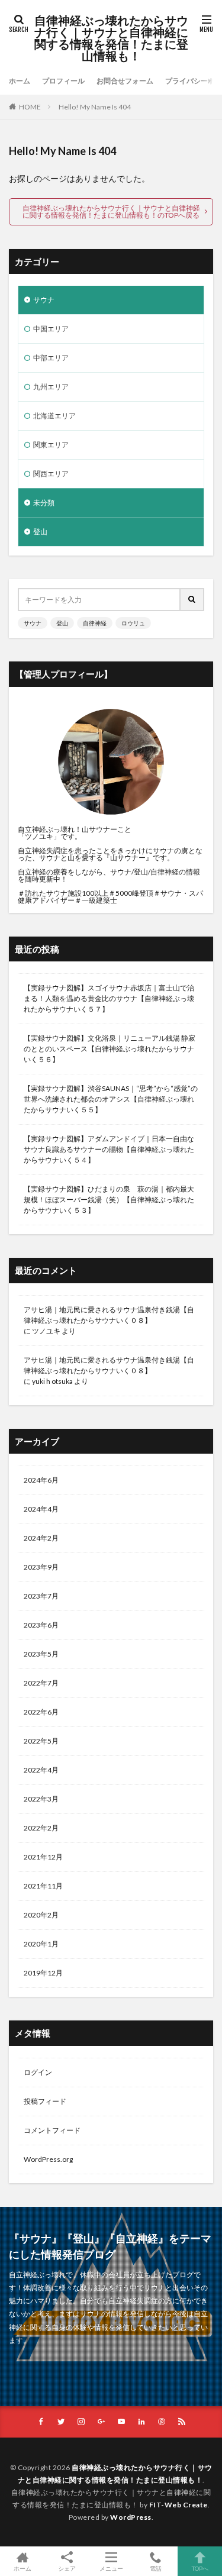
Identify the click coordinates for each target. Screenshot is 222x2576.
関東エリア (51, 445)
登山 (40, 532)
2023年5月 (41, 1654)
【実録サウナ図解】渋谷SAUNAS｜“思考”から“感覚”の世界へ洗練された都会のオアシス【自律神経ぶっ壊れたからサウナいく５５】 (111, 1099)
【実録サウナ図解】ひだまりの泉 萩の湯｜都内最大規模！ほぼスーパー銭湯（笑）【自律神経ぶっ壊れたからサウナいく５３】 (109, 1200)
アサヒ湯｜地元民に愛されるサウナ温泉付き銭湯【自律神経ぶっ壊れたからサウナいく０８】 (109, 1315)
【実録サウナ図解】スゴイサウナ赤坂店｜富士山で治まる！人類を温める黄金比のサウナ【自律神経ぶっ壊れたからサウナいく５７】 (109, 998)
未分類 (44, 503)
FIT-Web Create (178, 2505)
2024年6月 (41, 1480)
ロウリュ (133, 623)
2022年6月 (41, 1712)
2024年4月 (41, 1509)
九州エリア (51, 387)
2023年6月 (41, 1625)
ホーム (20, 81)
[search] (192, 600)
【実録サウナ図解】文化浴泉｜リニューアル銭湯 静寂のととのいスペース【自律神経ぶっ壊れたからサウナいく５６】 (110, 1049)
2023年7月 (41, 1596)
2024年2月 (41, 1538)
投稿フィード (45, 2101)
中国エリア (51, 329)
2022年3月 (41, 1799)
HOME (30, 107)
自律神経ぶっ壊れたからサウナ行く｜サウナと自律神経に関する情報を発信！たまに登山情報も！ (111, 38)
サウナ (44, 300)
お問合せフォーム (125, 81)
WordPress (131, 2517)
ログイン (38, 2072)
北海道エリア (54, 416)
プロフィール (63, 81)
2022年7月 (41, 1683)
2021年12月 (43, 1857)
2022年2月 (41, 1828)
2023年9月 (41, 1567)
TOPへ (200, 2568)
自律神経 (95, 623)
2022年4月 (41, 1770)
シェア (67, 2568)
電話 (156, 2568)
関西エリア (51, 474)
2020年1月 (41, 1944)
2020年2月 (41, 1915)
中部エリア (51, 358)
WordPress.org (48, 2159)
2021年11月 (43, 1886)
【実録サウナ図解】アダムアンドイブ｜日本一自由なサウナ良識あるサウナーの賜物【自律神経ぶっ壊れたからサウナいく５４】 (109, 1149)
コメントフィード (52, 2130)
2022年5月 (41, 1741)
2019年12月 (43, 1973)
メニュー (111, 2568)
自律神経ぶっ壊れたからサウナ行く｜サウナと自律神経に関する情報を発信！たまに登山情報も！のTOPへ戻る (111, 212)
